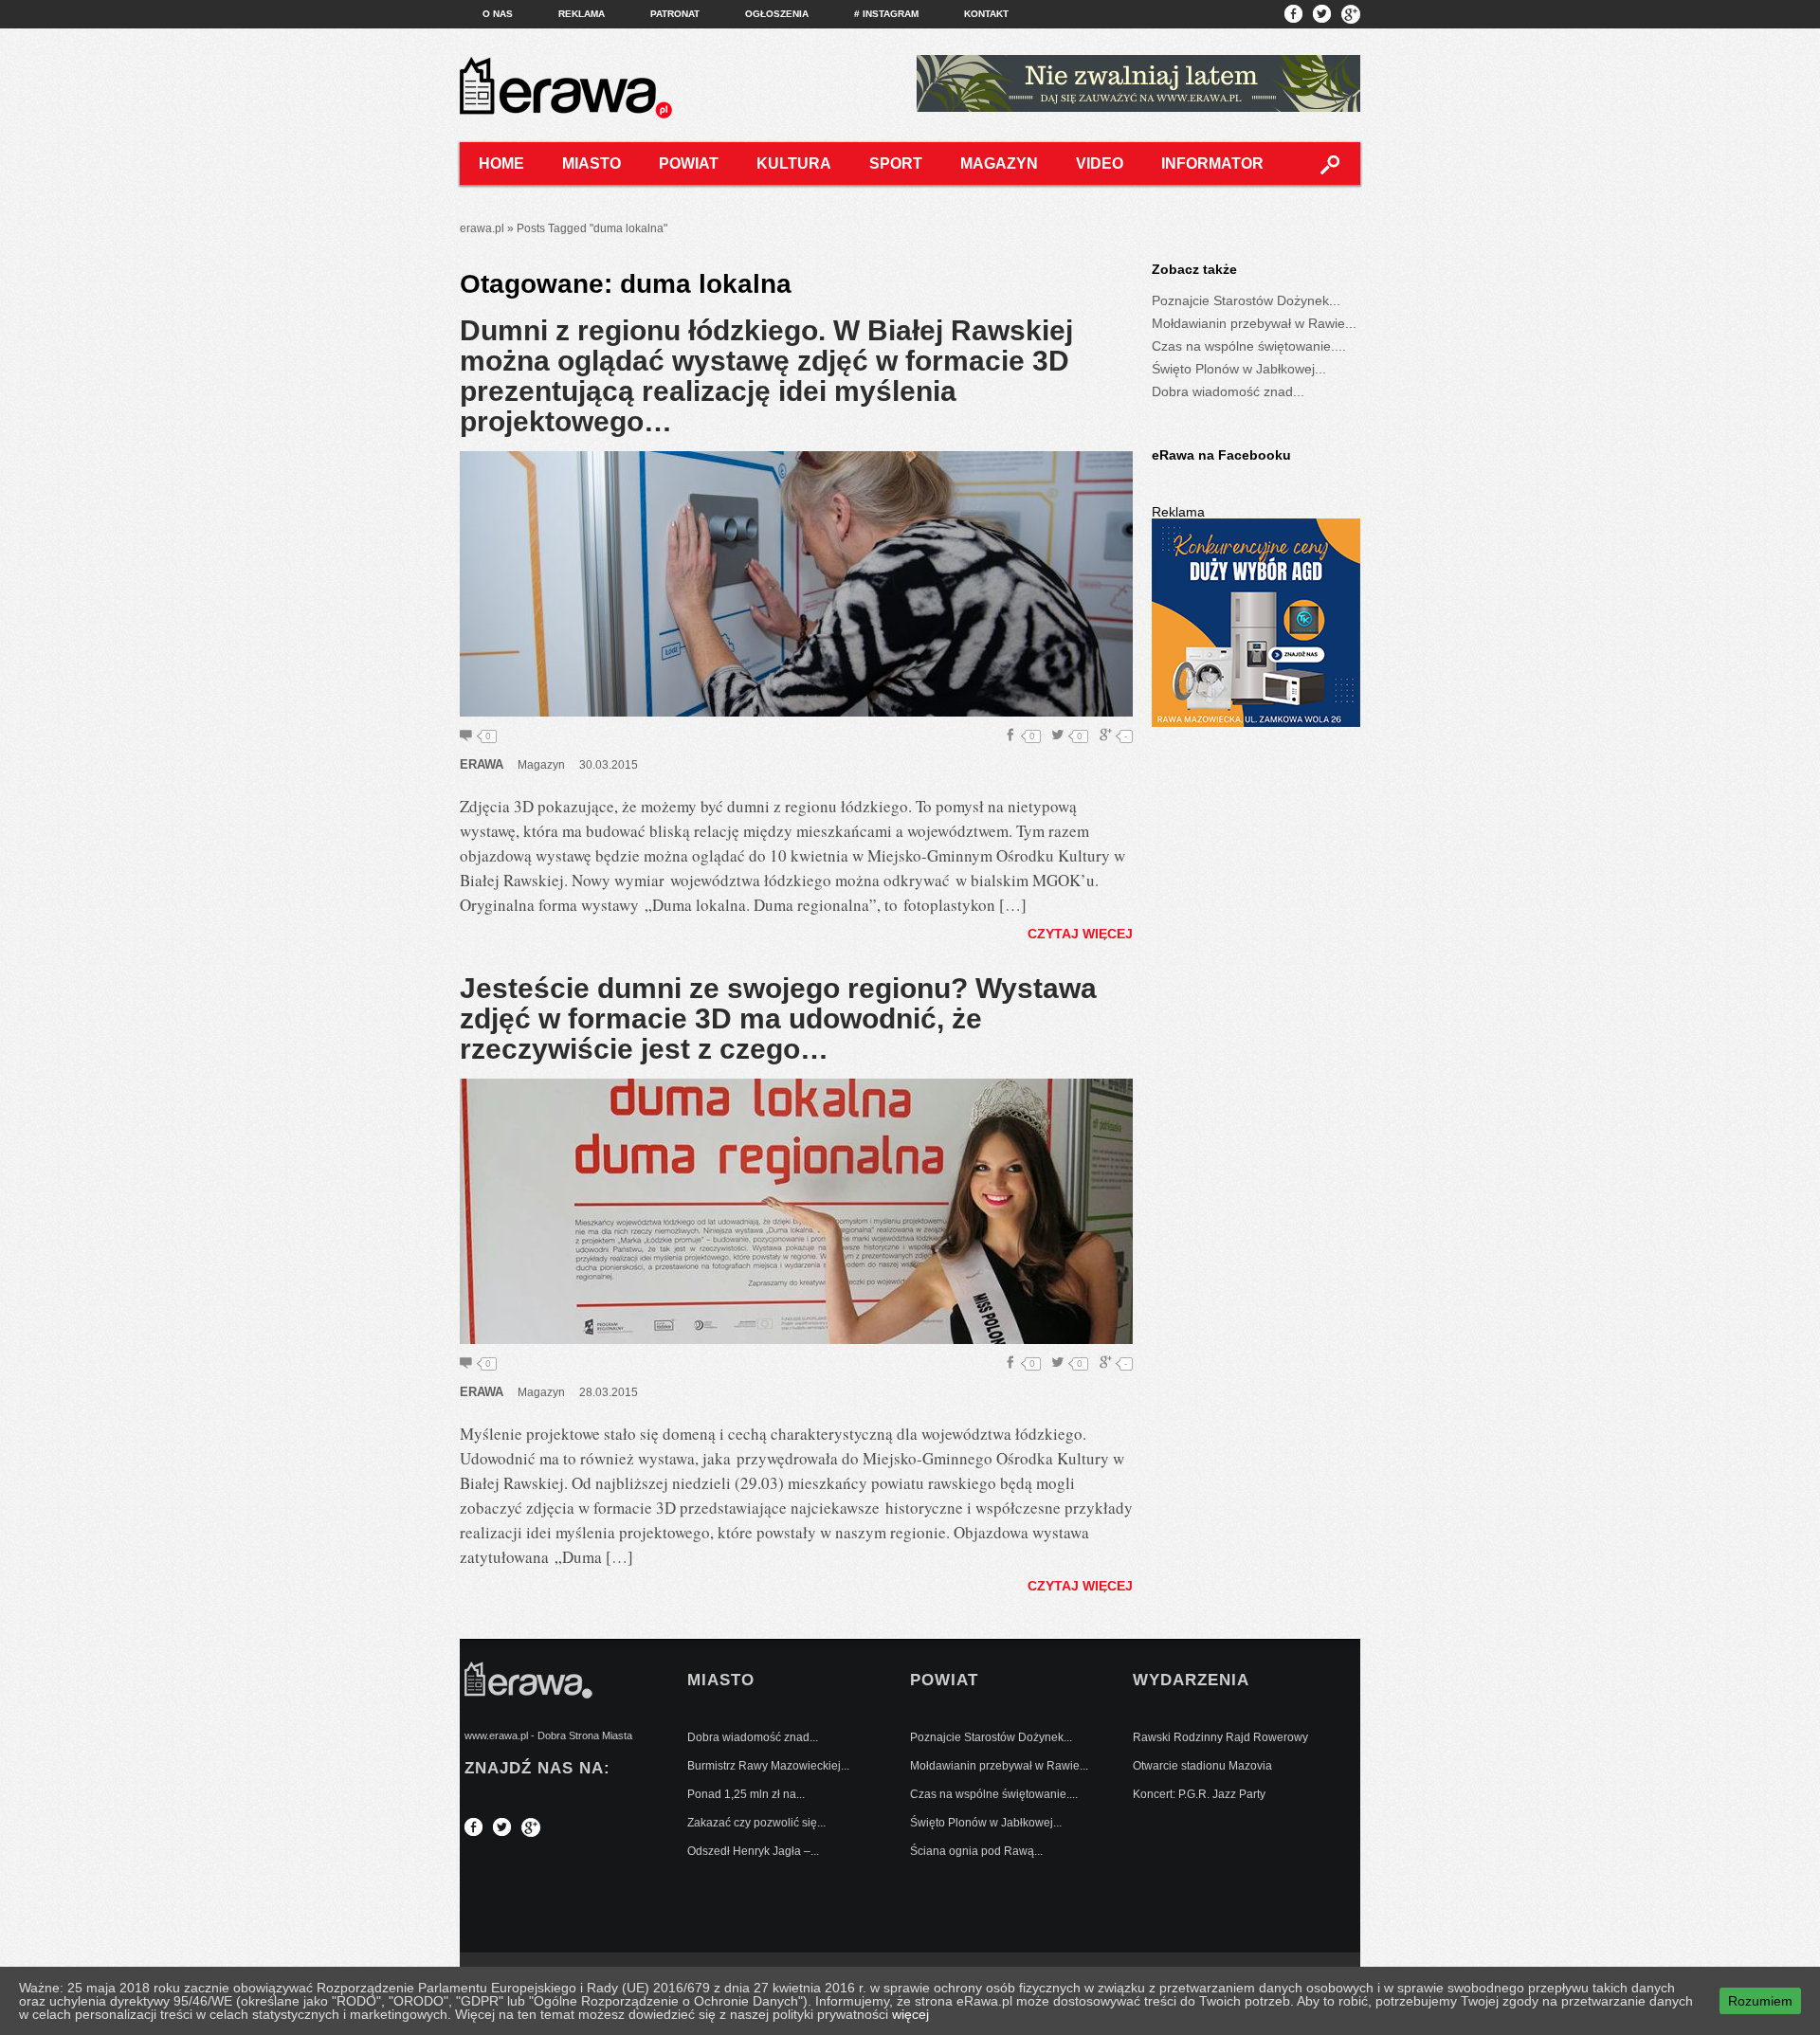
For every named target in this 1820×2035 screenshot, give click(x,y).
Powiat (689, 164)
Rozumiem (1760, 2001)
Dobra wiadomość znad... (1228, 391)
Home (501, 164)
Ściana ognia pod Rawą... (976, 1851)
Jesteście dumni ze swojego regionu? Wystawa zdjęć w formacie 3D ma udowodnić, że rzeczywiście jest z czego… (778, 1018)
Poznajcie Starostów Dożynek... (1246, 300)
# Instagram (886, 14)
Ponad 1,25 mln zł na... (746, 1794)
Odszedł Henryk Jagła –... (753, 1851)
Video (1100, 164)
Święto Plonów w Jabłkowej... (1239, 369)
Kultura (794, 164)
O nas (498, 14)
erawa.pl (482, 228)
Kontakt (986, 14)
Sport (896, 164)
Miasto (591, 164)
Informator (1212, 164)
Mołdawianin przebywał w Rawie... (1254, 323)
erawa (482, 764)
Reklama (582, 14)
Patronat (675, 14)
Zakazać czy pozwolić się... (756, 1823)
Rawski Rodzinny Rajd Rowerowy (1220, 1737)
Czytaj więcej (1080, 934)
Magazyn (999, 164)
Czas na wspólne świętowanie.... (1249, 346)
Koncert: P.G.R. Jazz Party (1199, 1794)
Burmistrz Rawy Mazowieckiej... (768, 1766)
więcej (910, 2014)
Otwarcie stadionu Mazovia (1202, 1766)
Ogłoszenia (777, 14)
